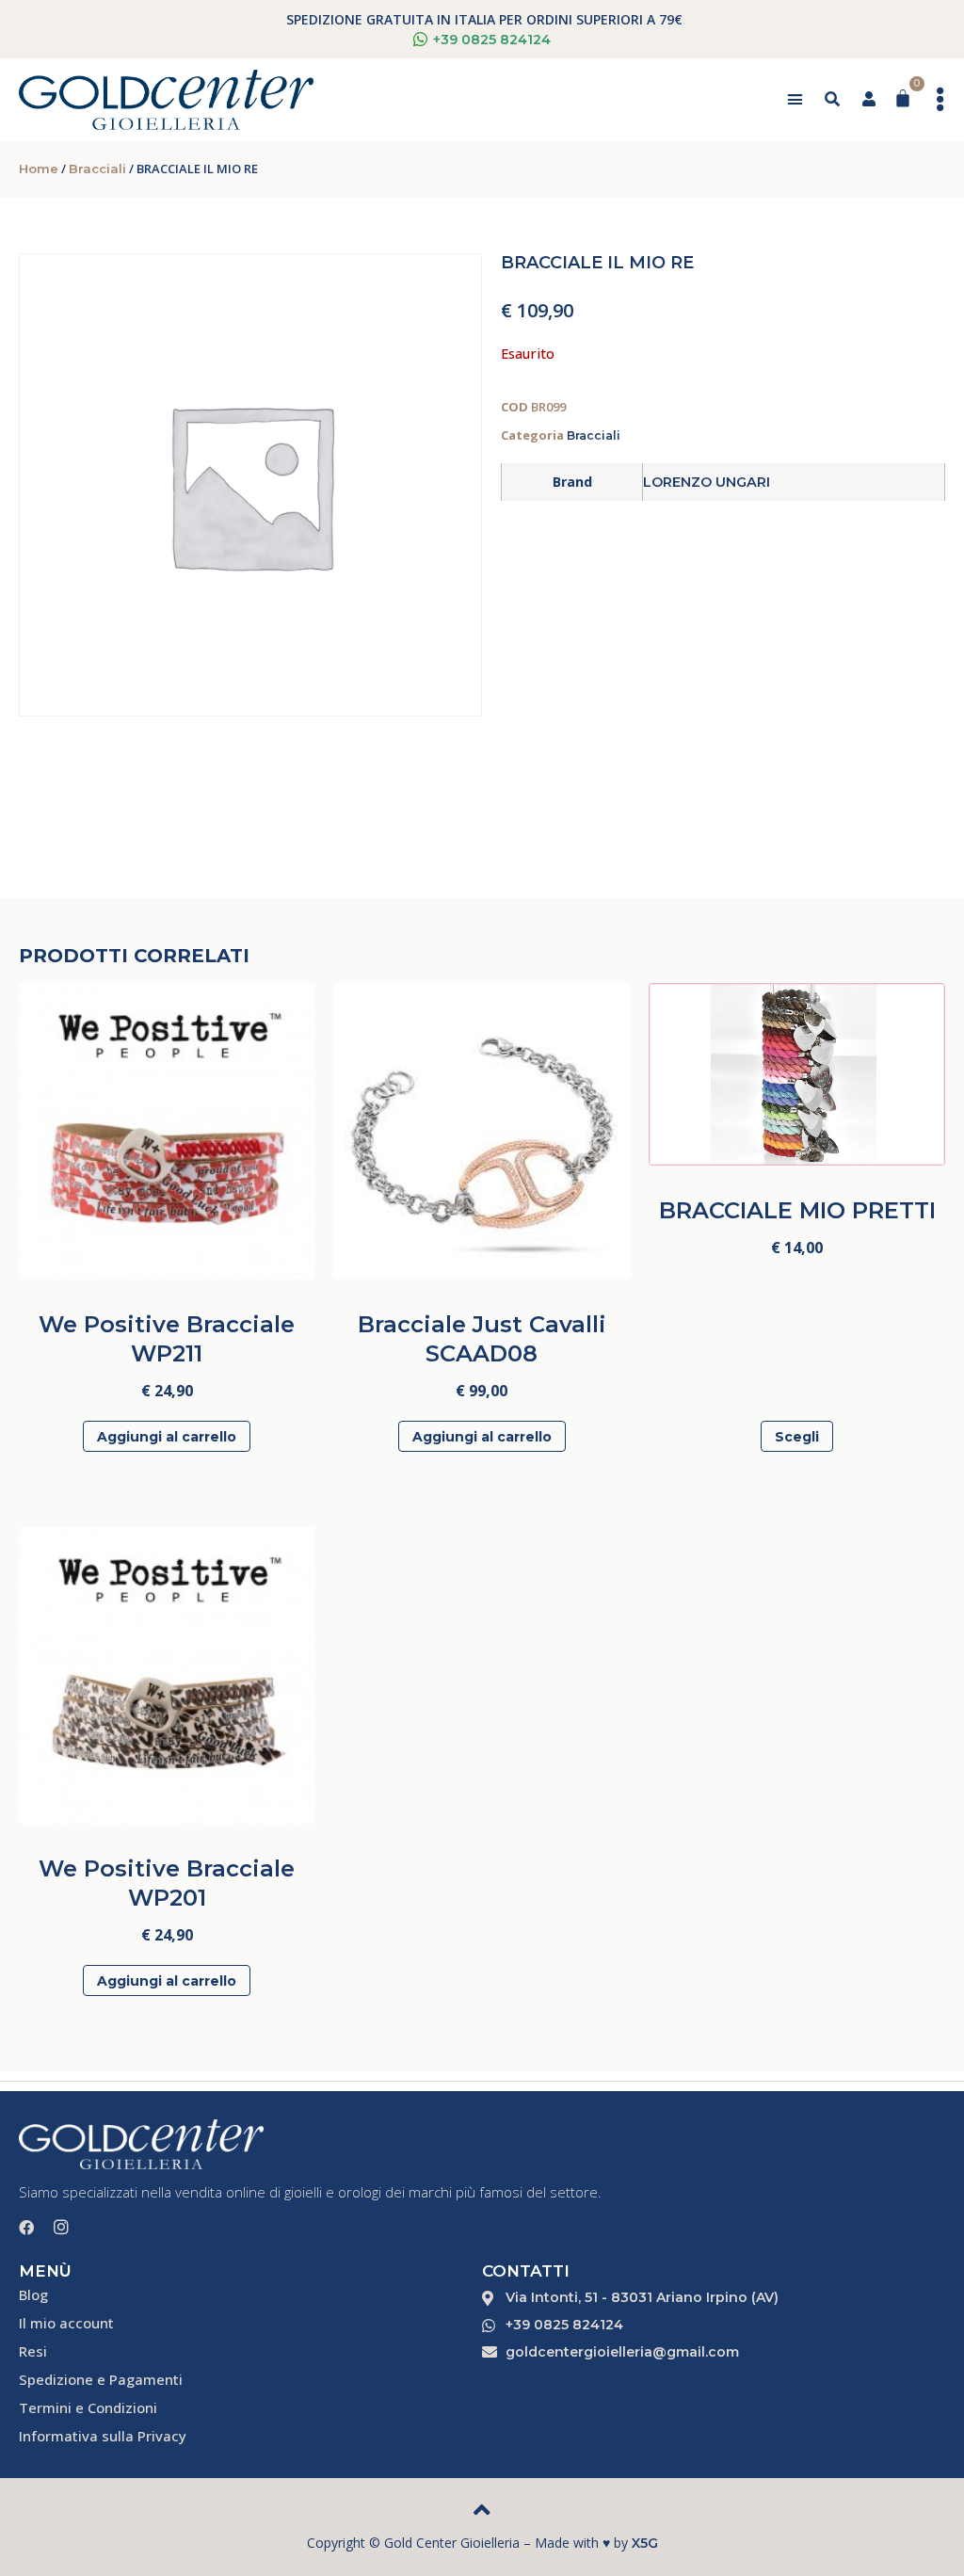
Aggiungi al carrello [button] (167, 1437)
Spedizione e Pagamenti (101, 2379)
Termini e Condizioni (88, 2407)
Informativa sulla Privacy (103, 2436)
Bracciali (97, 169)
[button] (795, 100)
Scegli (797, 1437)
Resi (33, 2351)
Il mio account (66, 2323)
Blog (33, 2294)
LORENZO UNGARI (707, 482)
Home (39, 169)
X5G (645, 2543)
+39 (492, 40)
